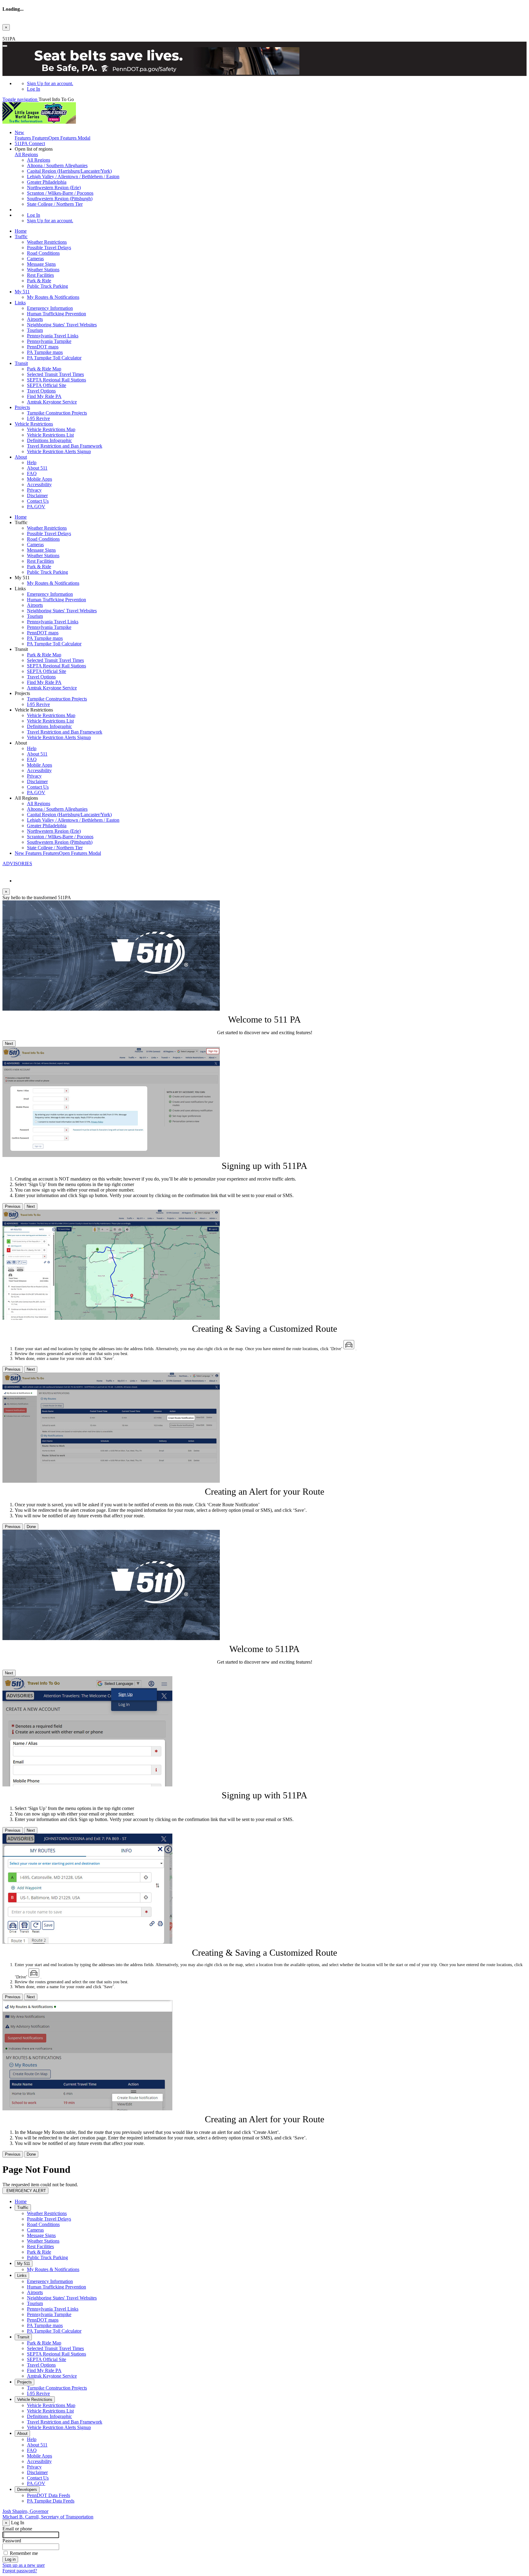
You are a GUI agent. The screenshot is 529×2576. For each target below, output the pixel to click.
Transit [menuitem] (21, 363)
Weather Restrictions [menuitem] (47, 242)
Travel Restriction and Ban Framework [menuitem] (65, 446)
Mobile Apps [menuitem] (39, 479)
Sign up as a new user (24, 2565)
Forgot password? (20, 2571)
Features (53, 135)
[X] (5, 870)
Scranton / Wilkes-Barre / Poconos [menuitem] (60, 193)
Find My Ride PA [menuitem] (44, 396)
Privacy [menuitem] (34, 490)
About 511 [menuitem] (37, 468)
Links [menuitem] (20, 303)
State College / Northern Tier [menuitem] (55, 204)
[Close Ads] (5, 46)
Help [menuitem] (32, 462)
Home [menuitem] (21, 231)
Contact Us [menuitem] (38, 501)
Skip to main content (22, 33)
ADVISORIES (17, 864)
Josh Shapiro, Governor (25, 2511)
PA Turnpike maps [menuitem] (45, 352)
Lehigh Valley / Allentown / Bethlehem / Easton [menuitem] (73, 176)
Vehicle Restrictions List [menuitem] (50, 435)
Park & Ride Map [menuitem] (44, 369)
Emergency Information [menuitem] (50, 308)
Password (12, 2541)
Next (9, 1044)
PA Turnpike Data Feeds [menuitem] (51, 2501)
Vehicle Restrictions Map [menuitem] (51, 429)
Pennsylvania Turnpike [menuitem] (49, 341)
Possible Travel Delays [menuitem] (49, 248)
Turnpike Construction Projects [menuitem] (57, 413)
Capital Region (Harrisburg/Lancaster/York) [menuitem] (69, 171)
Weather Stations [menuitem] (43, 270)
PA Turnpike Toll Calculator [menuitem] (54, 358)
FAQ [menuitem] (32, 473)
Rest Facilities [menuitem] (40, 275)
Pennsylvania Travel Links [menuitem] (53, 336)
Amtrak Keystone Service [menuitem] (52, 402)
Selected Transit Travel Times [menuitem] (55, 374)
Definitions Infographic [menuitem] (49, 440)
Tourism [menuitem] (35, 330)
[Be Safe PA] (264, 62)
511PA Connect (30, 143)
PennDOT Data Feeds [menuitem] (49, 2495)
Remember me (24, 2553)
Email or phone (17, 2529)
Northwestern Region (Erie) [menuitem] (54, 188)
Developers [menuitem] (27, 2490)
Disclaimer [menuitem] (37, 496)
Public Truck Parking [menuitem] (47, 286)
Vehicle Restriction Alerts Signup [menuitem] (59, 451)
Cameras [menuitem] (35, 259)
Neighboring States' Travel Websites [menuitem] (62, 325)
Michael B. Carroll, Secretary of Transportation (48, 2517)
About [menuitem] (21, 457)
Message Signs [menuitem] (41, 264)
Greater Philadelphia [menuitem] (47, 182)
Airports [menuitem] (35, 319)
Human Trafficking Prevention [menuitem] (56, 314)
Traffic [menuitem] (21, 237)
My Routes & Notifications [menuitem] (53, 297)
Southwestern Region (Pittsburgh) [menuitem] (60, 199)
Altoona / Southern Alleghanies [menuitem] (57, 165)
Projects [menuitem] (22, 407)
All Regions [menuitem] (39, 160)
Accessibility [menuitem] (39, 484)
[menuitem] (277, 84)
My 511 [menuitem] (22, 292)
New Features (58, 853)
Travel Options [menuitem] (41, 391)
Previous (13, 1206)
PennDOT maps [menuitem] (43, 347)
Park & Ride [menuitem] (39, 281)
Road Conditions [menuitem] (43, 253)
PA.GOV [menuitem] (36, 507)
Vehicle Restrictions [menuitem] (34, 424)
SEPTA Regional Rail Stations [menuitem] (56, 380)
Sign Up (50, 83)
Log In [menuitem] (34, 89)
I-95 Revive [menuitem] (38, 418)
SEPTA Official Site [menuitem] (47, 385)
